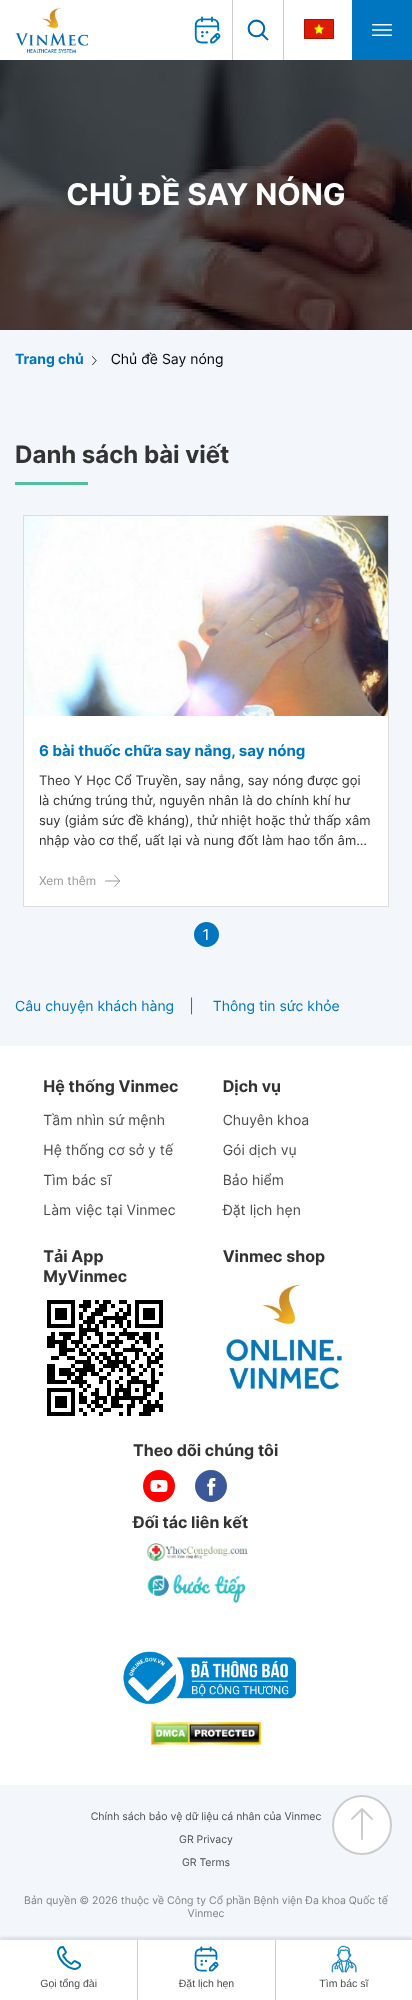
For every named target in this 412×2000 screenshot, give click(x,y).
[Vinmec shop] (285, 1338)
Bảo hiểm (253, 1180)
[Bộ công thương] (206, 1678)
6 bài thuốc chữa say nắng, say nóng (172, 750)
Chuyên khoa (266, 1120)
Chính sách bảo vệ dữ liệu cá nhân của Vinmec (206, 1816)
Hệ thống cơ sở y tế (108, 1150)
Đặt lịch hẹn (262, 1210)
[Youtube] (159, 1486)
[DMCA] (206, 1733)
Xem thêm (67, 880)
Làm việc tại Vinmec (109, 1210)
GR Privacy (206, 1839)
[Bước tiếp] (198, 1588)
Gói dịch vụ (260, 1150)
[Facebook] (211, 1486)
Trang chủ (49, 359)
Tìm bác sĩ (77, 1180)
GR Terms (206, 1862)
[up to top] (362, 1825)
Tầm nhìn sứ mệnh (104, 1120)
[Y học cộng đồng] (198, 1552)
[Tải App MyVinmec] (105, 1358)
